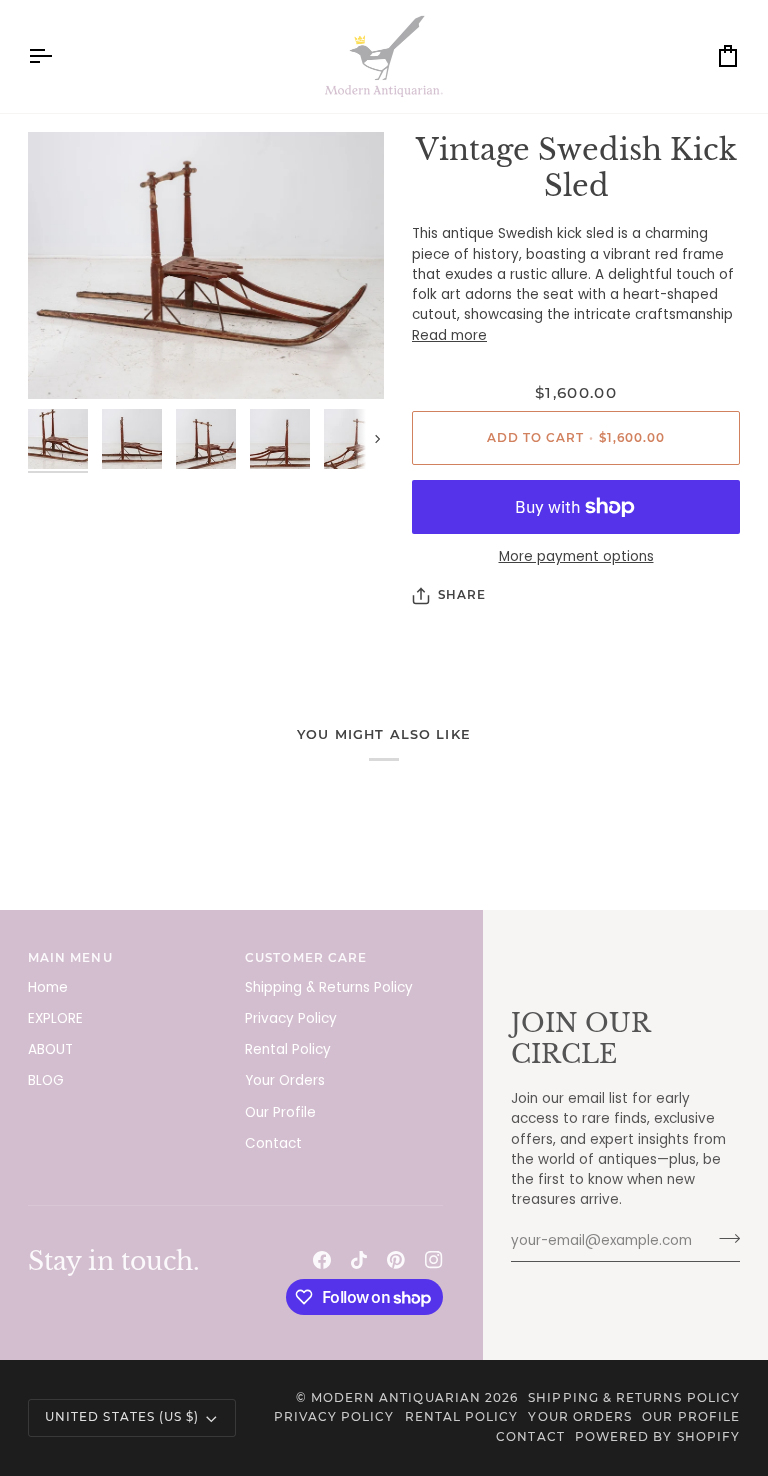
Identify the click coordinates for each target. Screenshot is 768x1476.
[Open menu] (58, 56)
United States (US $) (122, 1417)
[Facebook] (322, 1260)
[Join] (723, 1239)
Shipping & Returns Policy (329, 987)
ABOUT (50, 1049)
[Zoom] (206, 266)
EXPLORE (55, 1018)
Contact (273, 1143)
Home (48, 987)
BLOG (46, 1080)
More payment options (576, 556)
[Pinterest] (396, 1260)
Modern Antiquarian (396, 1398)
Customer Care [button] (306, 958)
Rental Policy (288, 1049)
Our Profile (280, 1112)
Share (462, 595)
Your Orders (285, 1080)
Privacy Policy (291, 1018)
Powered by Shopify (657, 1437)
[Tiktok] (359, 1260)
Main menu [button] (70, 958)
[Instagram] (434, 1260)
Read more (449, 335)
